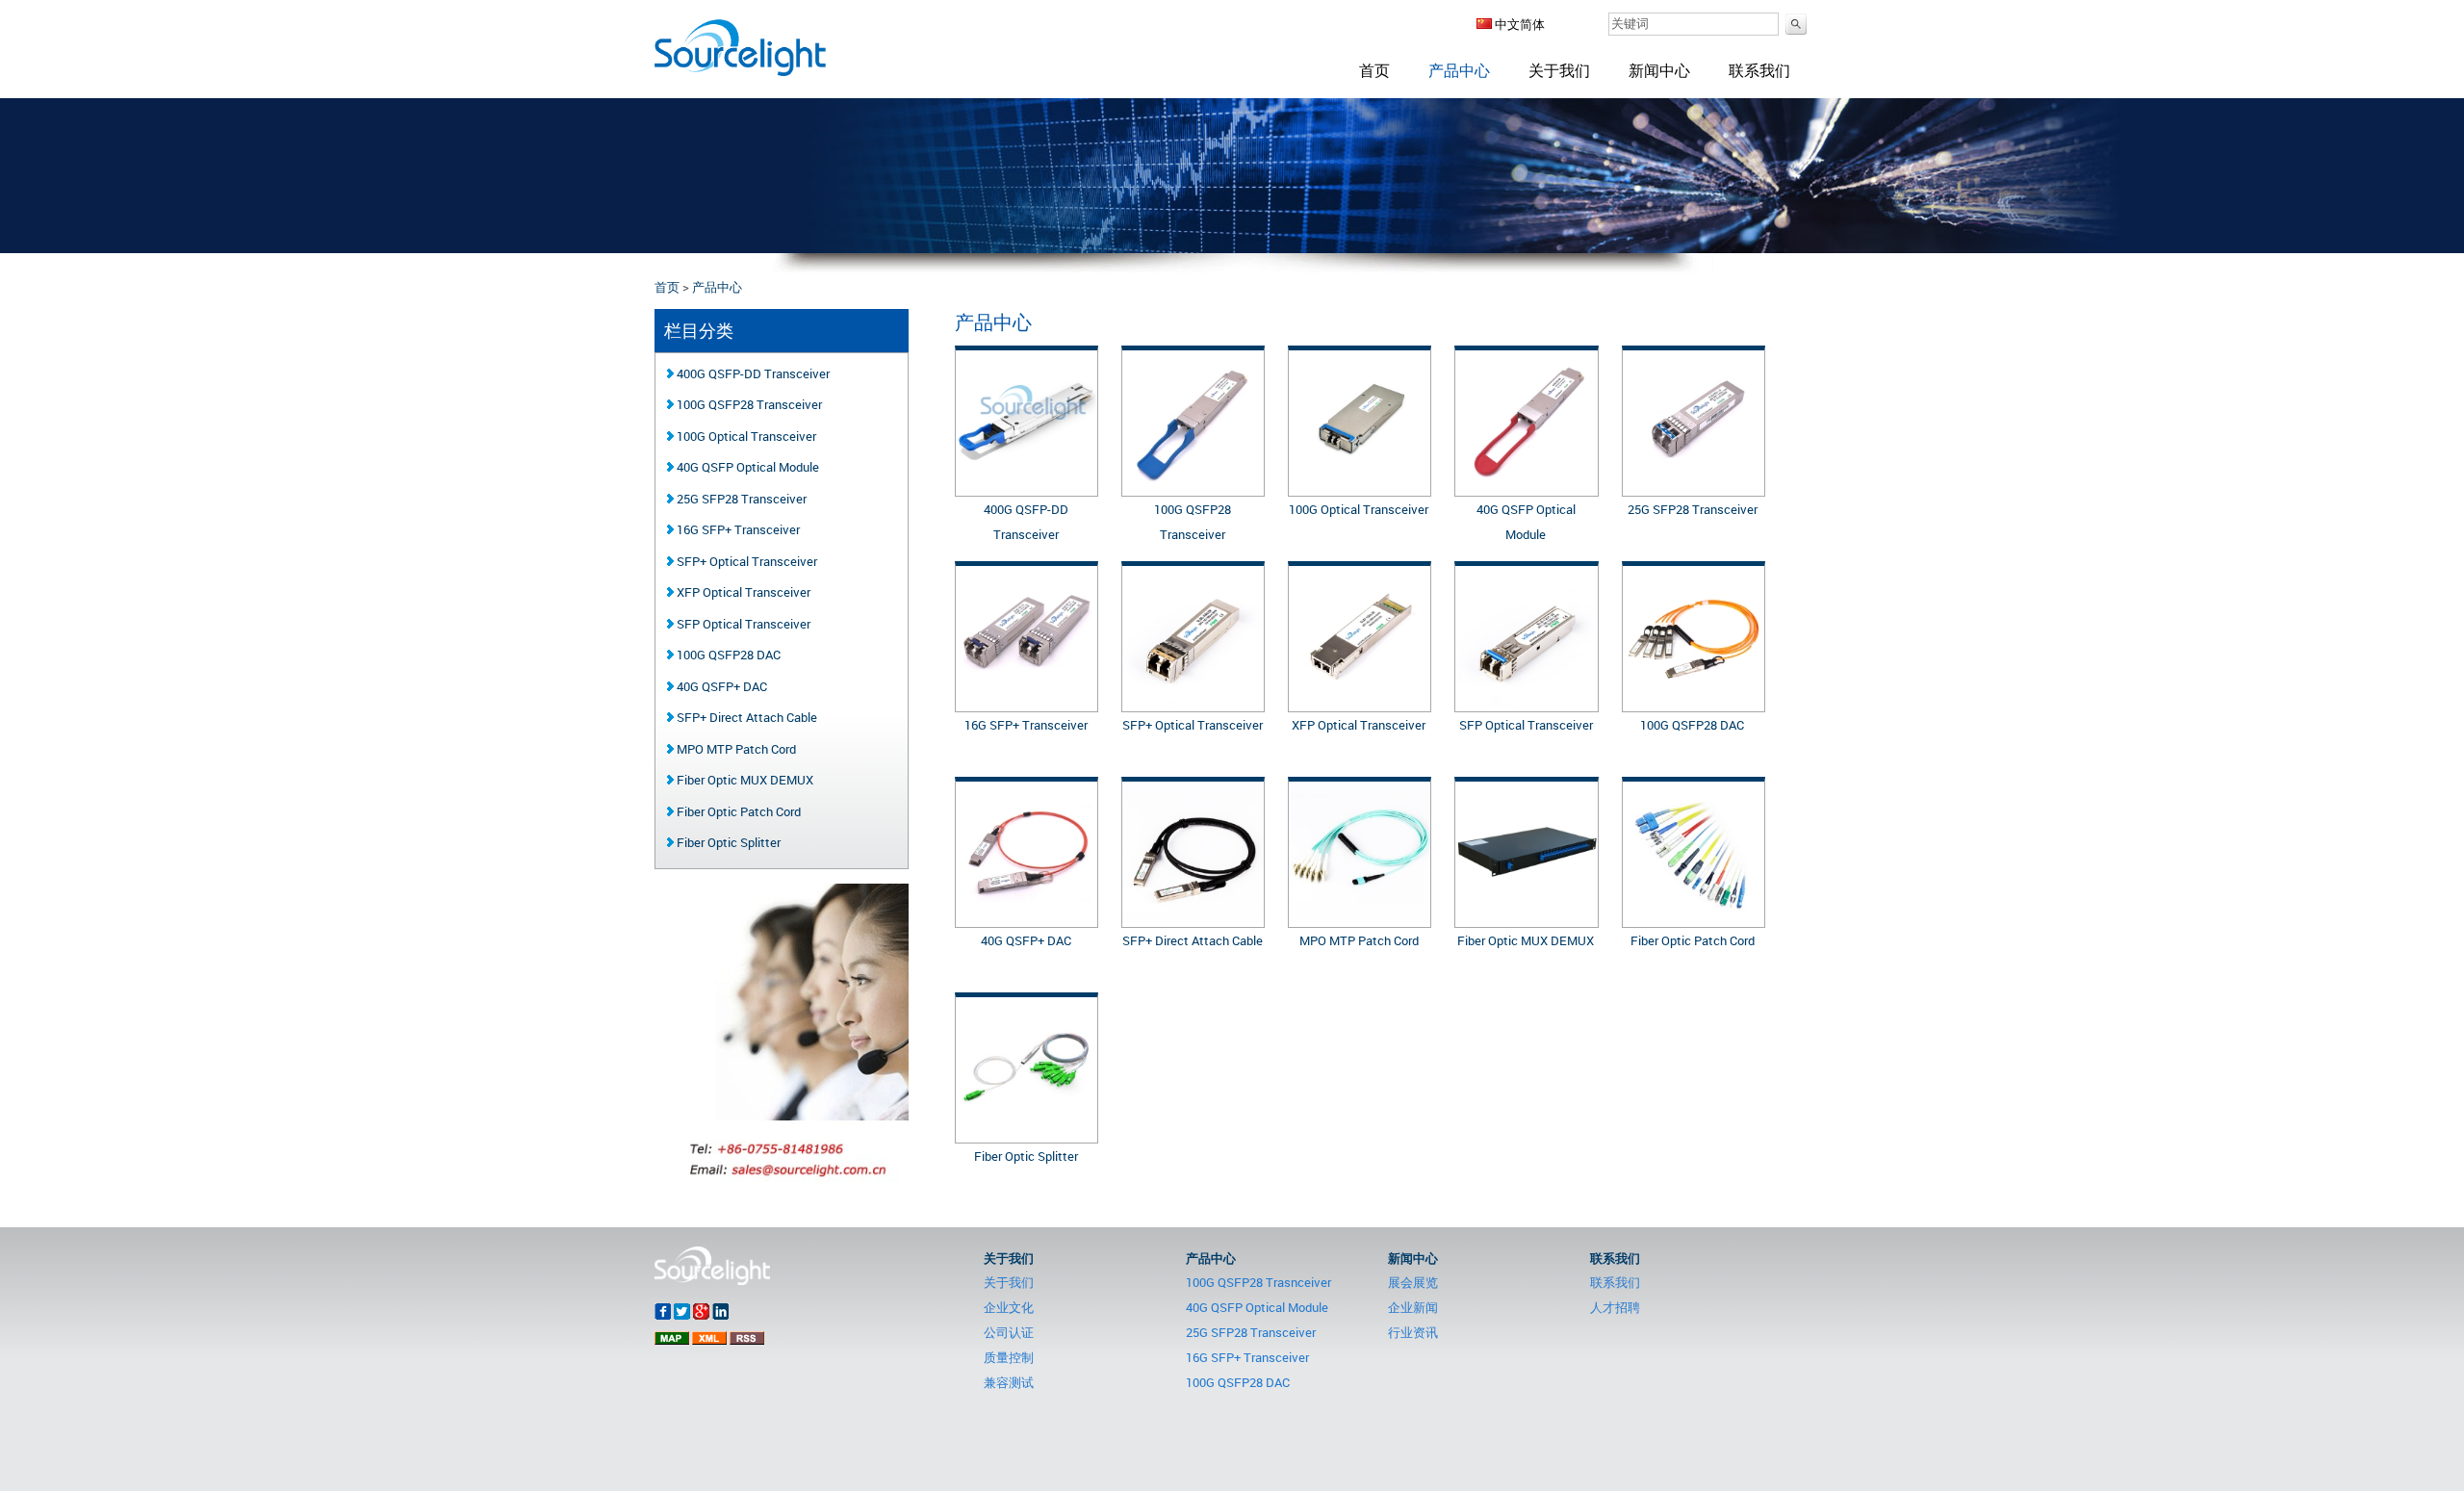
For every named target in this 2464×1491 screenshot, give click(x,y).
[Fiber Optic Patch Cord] (1694, 918)
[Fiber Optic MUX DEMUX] (1526, 918)
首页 (1374, 70)
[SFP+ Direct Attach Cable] (1193, 918)
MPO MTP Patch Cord (1359, 940)
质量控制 (1009, 1357)
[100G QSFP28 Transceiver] (1193, 487)
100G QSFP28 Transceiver (748, 404)
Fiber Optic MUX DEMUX (1526, 940)
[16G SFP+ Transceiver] (1027, 703)
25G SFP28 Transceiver (1693, 509)
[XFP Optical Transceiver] (1360, 703)
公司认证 (1009, 1332)
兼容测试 (1009, 1382)
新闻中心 (1659, 70)
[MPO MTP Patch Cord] (1360, 918)
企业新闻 (1413, 1307)
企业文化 (1009, 1307)
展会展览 (1413, 1282)
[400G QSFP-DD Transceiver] (1027, 487)
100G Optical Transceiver (1359, 509)
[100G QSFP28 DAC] (1694, 703)
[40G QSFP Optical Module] (1526, 487)
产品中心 (1459, 70)
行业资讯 (1413, 1332)
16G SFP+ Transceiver (1026, 725)
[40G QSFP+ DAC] (1027, 918)
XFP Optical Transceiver (1359, 725)
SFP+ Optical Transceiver (1193, 725)
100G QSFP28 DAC (1692, 725)
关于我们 (1559, 70)
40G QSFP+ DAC (1026, 940)
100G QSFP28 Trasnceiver (1258, 1282)
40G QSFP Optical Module (746, 467)
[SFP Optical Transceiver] (1526, 703)
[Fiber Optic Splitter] (1027, 1134)
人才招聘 (1615, 1307)
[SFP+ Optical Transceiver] (1193, 703)
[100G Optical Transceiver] (1360, 487)
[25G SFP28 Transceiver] (1694, 487)
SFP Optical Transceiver (1526, 725)
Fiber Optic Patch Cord (1693, 940)
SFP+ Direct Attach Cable (1193, 940)
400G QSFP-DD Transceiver (752, 373)
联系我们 (1759, 70)
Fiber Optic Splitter (1026, 1156)
